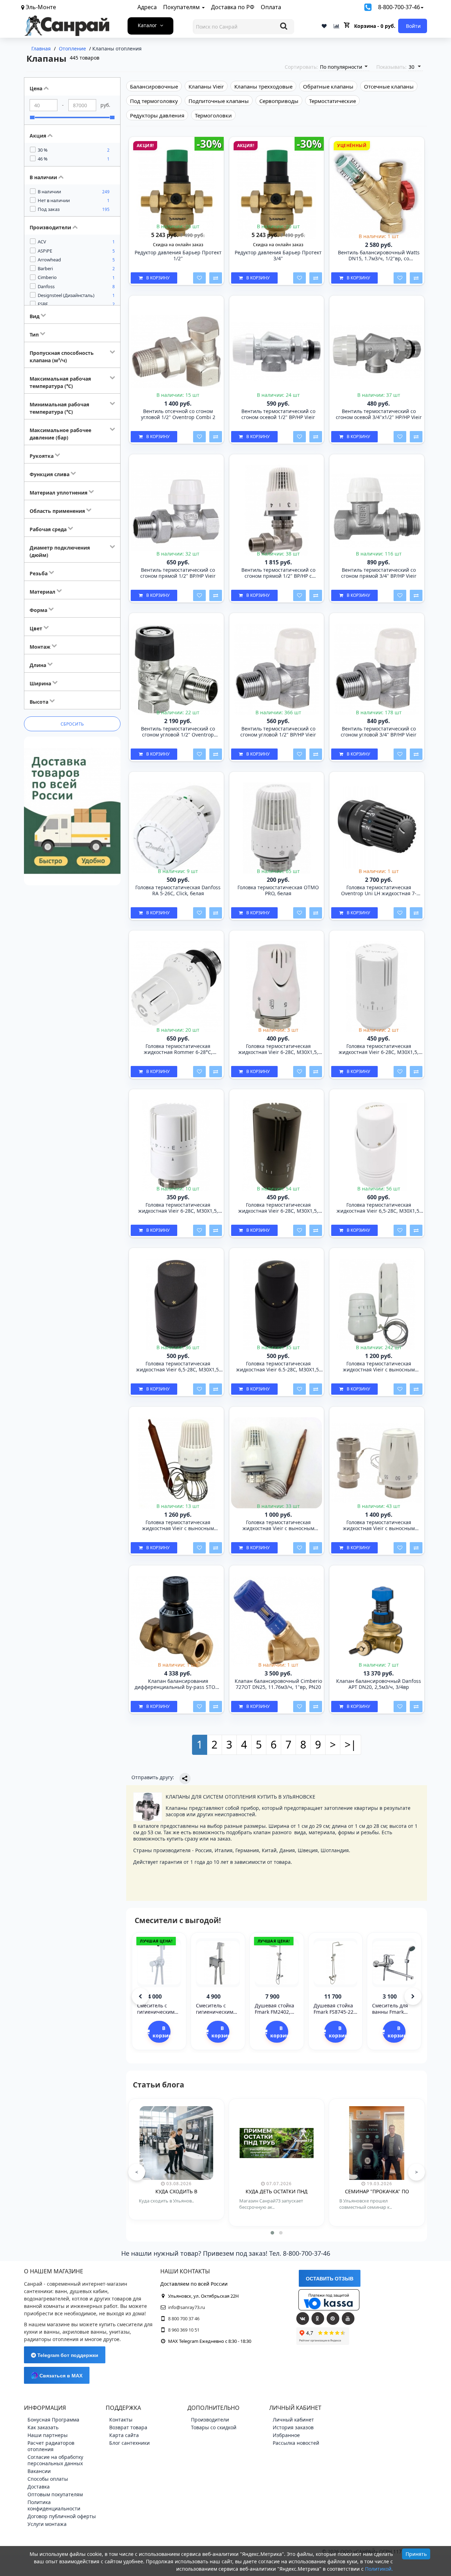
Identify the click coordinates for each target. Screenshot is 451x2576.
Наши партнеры (48, 2435)
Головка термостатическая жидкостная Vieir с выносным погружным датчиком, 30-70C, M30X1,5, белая (278, 1526)
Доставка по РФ (233, 7)
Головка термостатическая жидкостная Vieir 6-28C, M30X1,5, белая (278, 1049)
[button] (272, 2233)
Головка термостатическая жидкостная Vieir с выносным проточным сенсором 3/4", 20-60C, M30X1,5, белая (379, 1526)
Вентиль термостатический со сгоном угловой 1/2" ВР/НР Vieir (278, 732)
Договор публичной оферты (62, 2516)
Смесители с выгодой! (178, 1920)
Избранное (286, 2435)
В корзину (158, 278)
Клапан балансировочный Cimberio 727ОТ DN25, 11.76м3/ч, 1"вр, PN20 (278, 1684)
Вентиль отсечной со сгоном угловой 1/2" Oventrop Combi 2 (178, 414)
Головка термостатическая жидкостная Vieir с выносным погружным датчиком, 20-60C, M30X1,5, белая (178, 1526)
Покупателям (182, 7)
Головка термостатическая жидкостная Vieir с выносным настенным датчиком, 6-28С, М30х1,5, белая (379, 1367)
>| (351, 1744)
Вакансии (39, 2471)
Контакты (121, 2420)
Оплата (271, 7)
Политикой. (379, 2569)
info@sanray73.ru (187, 2307)
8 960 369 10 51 (184, 2330)
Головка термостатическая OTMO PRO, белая (278, 891)
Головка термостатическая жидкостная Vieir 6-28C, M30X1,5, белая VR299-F (379, 1049)
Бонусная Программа (53, 2420)
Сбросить (72, 724)
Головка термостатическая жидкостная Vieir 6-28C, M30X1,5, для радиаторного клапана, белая (178, 1208)
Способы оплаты (48, 2479)
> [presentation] (416, 2172)
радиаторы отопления (51, 2339)
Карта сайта (124, 2435)
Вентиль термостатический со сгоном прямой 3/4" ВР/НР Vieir (379, 573)
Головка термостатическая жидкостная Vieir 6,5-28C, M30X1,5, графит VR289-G (178, 1367)
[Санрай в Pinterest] (333, 2319)
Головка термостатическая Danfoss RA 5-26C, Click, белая (178, 891)
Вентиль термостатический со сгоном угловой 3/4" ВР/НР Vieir (379, 732)
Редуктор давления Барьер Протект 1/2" (178, 256)
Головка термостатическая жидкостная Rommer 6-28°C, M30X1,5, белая (178, 1049)
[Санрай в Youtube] (348, 2319)
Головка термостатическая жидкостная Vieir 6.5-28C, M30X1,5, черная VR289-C (278, 1367)
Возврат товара (128, 2427)
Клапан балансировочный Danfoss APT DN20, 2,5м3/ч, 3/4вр (379, 1684)
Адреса (147, 7)
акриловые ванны (84, 2332)
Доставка (39, 2487)
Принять (416, 2554)
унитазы (119, 2332)
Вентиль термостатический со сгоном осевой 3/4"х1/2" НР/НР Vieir (379, 414)
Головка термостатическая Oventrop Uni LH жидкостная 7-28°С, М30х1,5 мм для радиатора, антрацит (379, 891)
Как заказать (43, 2427)
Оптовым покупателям (55, 2494)
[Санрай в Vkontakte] (303, 2319)
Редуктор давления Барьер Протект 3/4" (278, 256)
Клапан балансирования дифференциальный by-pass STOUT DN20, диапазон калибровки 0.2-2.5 (178, 1684)
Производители (210, 2420)
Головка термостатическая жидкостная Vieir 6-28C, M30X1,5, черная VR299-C (278, 1208)
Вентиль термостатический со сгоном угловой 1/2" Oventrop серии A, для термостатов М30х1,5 (178, 732)
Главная (41, 49)
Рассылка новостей (296, 2443)
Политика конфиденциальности (54, 2505)
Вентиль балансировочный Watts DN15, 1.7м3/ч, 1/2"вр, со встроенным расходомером (379, 256)
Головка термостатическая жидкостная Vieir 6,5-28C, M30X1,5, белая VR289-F (379, 1208)
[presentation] (140, 1996)
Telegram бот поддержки (67, 2355)
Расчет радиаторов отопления (51, 2446)
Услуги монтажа (47, 2524)
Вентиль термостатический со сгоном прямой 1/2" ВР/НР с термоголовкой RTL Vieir (278, 573)
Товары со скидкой (214, 2427)
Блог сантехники (129, 2443)
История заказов (293, 2427)
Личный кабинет (293, 2420)
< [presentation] (137, 2172)
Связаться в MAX (60, 2376)
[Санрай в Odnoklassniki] (318, 2319)
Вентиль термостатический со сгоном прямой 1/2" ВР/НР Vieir (178, 573)
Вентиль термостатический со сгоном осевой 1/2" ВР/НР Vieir (278, 414)
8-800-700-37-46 (399, 7)
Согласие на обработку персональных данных (55, 2460)
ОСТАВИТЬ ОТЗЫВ (330, 2279)
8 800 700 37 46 (184, 2319)
